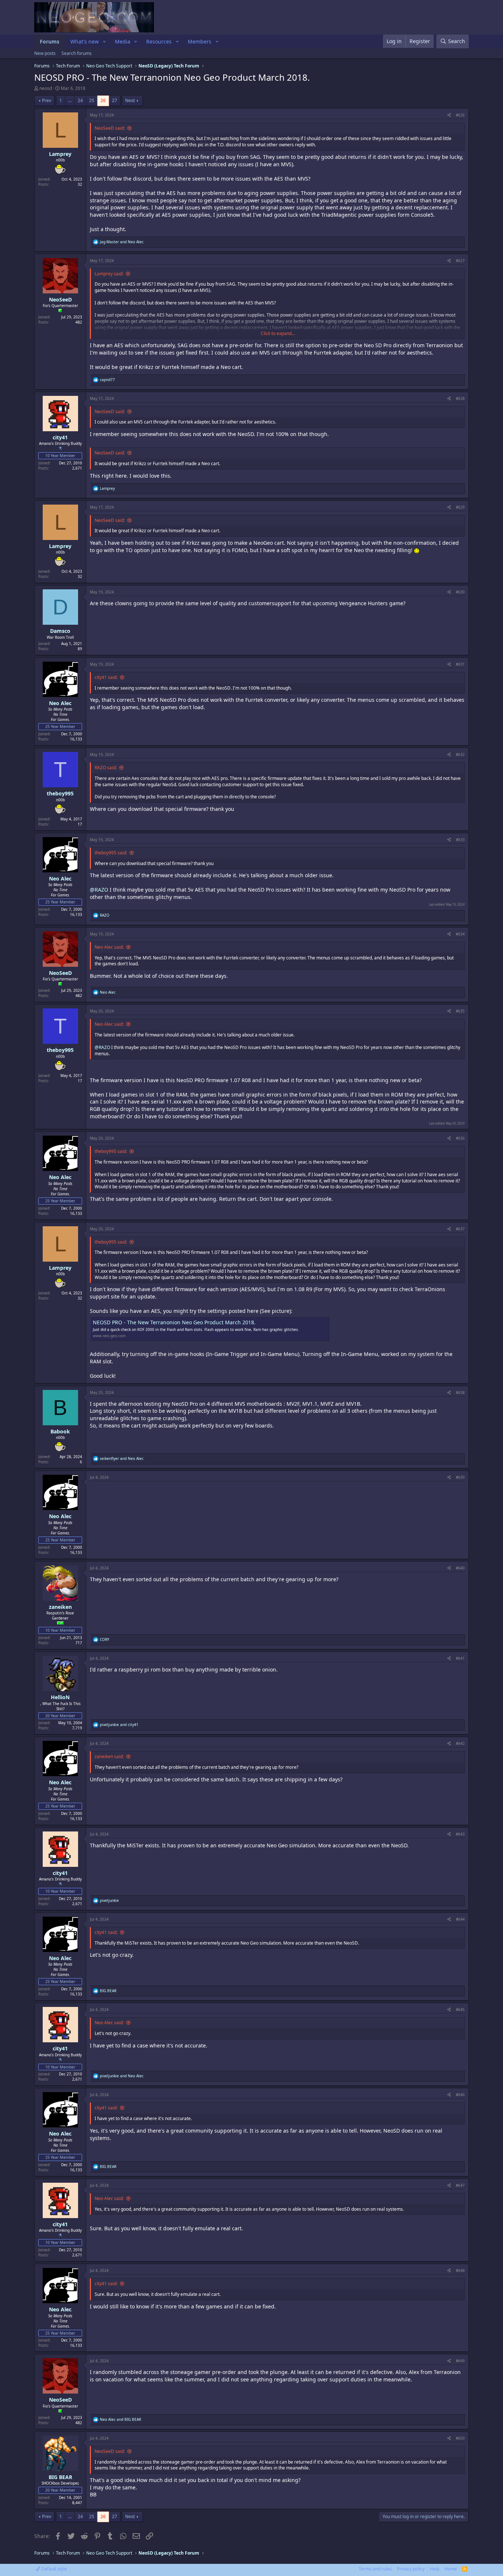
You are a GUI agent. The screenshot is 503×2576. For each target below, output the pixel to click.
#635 (460, 1011)
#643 (460, 1834)
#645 (460, 2009)
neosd (46, 88)
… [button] (70, 100)
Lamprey (60, 154)
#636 (460, 1138)
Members (200, 41)
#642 (460, 1743)
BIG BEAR (60, 2477)
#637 (460, 1229)
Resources (159, 41)
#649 (460, 2361)
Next (130, 100)
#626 (460, 115)
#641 (460, 1658)
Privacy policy (411, 2569)
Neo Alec (60, 703)
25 (92, 100)
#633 (460, 840)
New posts (45, 53)
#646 (460, 2095)
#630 (460, 592)
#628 (460, 398)
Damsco (60, 631)
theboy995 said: (111, 853)
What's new (85, 41)
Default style (54, 2569)
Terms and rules (375, 2569)
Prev (47, 100)
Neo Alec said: (109, 947)
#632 (460, 754)
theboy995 (60, 793)
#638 (460, 1392)
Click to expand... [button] (278, 334)
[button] (104, 42)
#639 (460, 1477)
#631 (460, 664)
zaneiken (60, 1607)
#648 (460, 2270)
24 (80, 100)
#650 (460, 2438)
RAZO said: (106, 768)
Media (123, 41)
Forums (50, 41)
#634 (460, 934)
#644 (460, 1919)
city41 (60, 437)
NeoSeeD (60, 299)
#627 (460, 261)
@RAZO (99, 890)
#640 (460, 1568)
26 (103, 100)
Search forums (77, 53)
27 (115, 100)
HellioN (60, 1697)
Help (435, 2569)
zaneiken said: (109, 1756)
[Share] (449, 115)
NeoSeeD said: (110, 128)
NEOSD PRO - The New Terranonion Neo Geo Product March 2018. (174, 1322)
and (122, 242)
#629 (460, 507)
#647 (460, 2185)
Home (451, 2569)
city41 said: (106, 677)
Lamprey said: (109, 274)
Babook (60, 1431)
